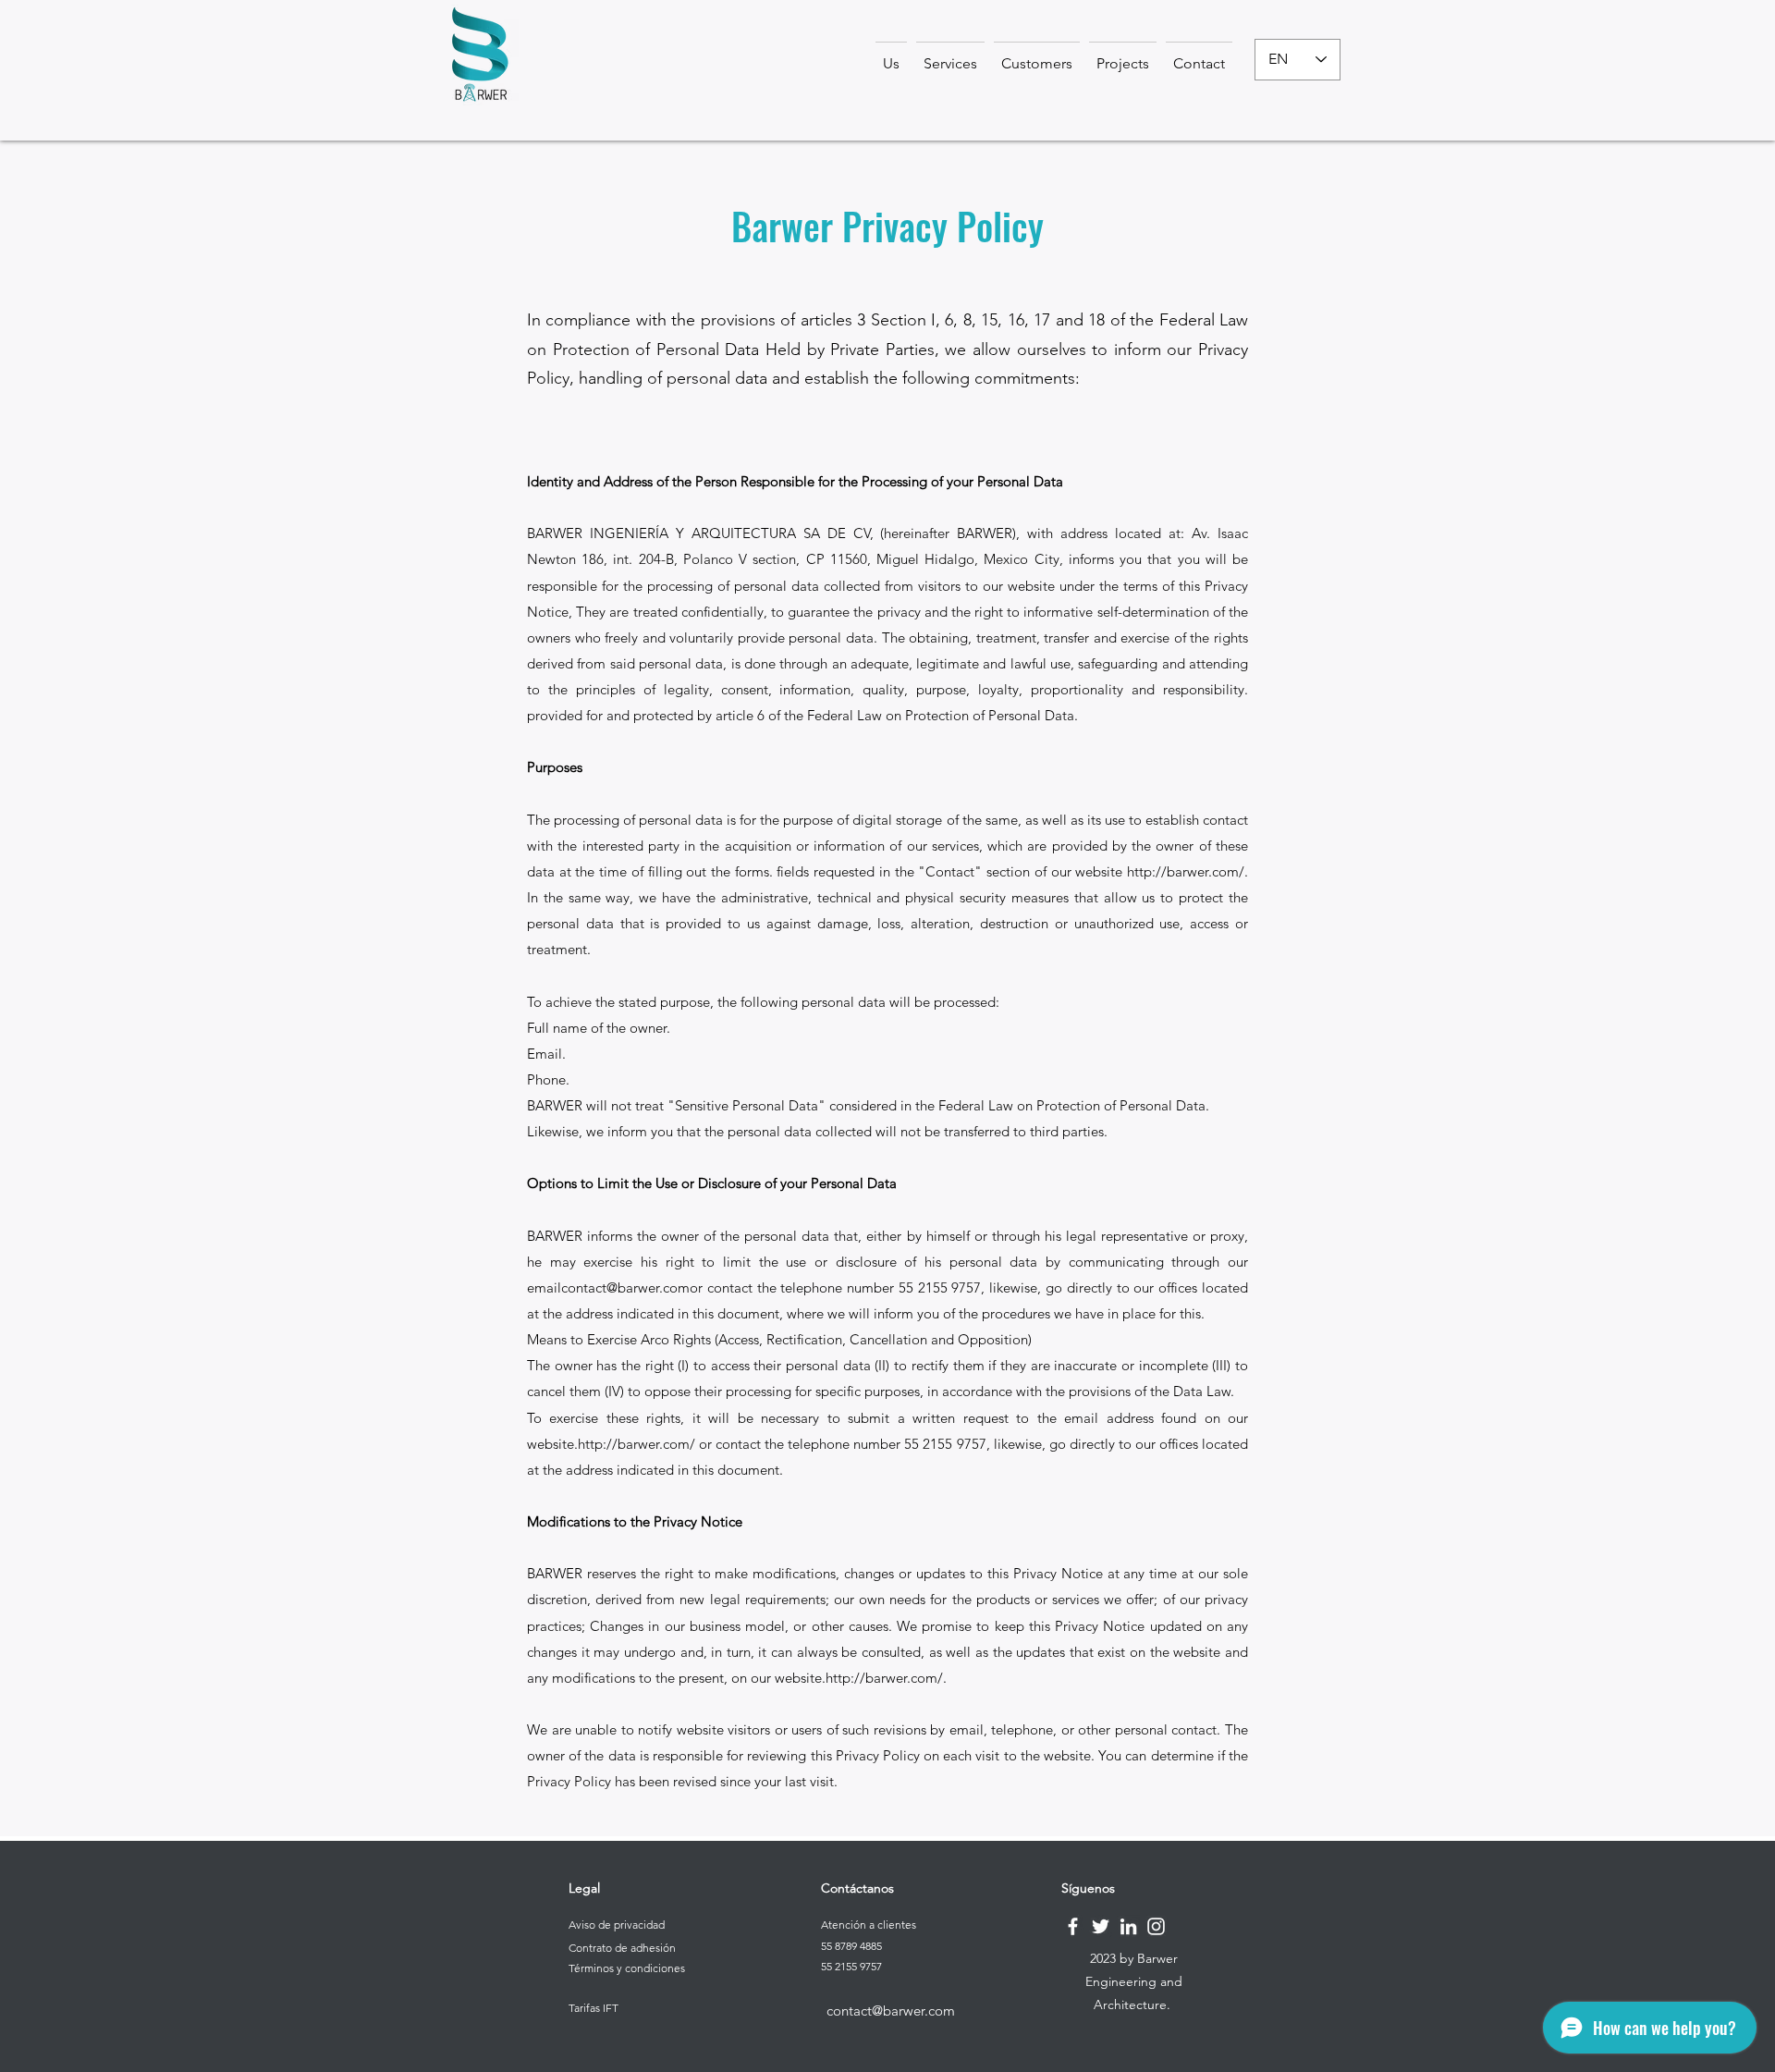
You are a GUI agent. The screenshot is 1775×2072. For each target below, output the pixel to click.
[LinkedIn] (1128, 1926)
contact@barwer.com (625, 1287)
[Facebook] (1073, 1926)
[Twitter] (1101, 1926)
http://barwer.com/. (1187, 871)
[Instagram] (1156, 1926)
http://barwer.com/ (637, 1444)
